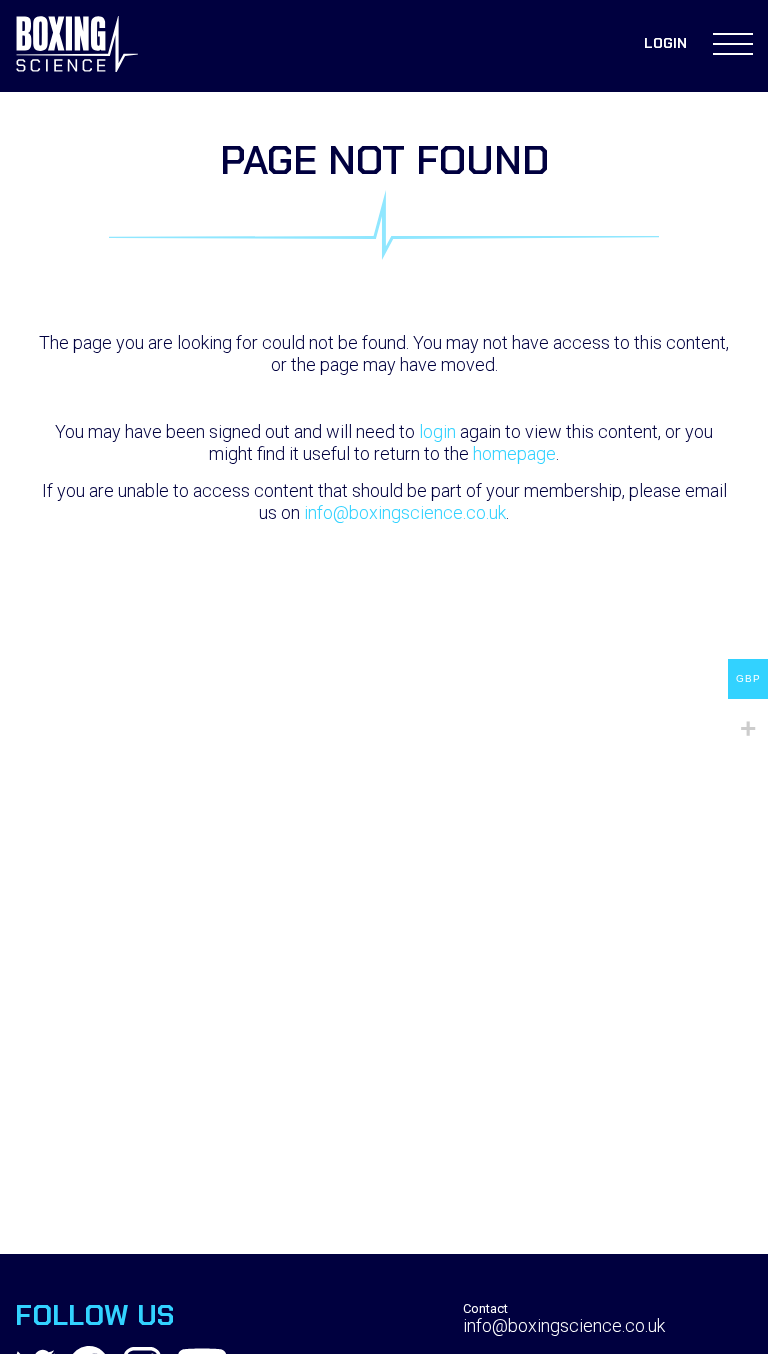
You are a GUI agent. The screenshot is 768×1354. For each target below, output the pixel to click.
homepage (514, 453)
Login (665, 43)
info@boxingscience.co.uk (405, 512)
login (437, 431)
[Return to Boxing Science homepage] (77, 46)
